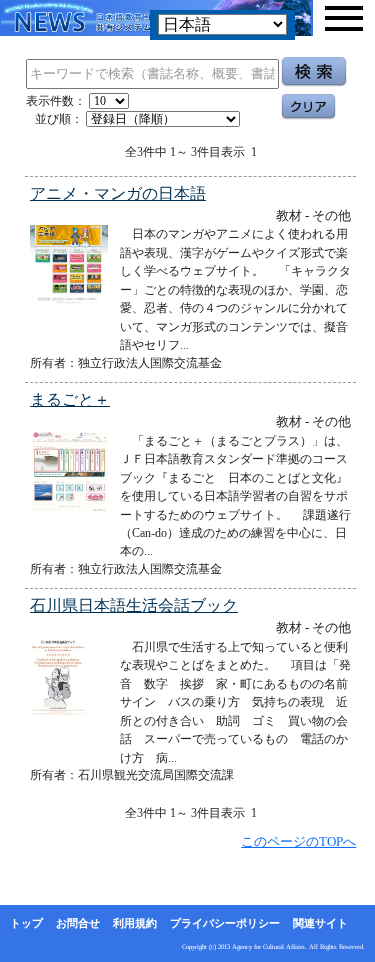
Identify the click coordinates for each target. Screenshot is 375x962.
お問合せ (78, 923)
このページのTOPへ (298, 841)
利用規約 (135, 923)
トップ (26, 923)
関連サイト (320, 923)
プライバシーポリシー (225, 923)
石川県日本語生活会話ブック (134, 605)
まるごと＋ (70, 399)
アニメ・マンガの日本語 (118, 193)
